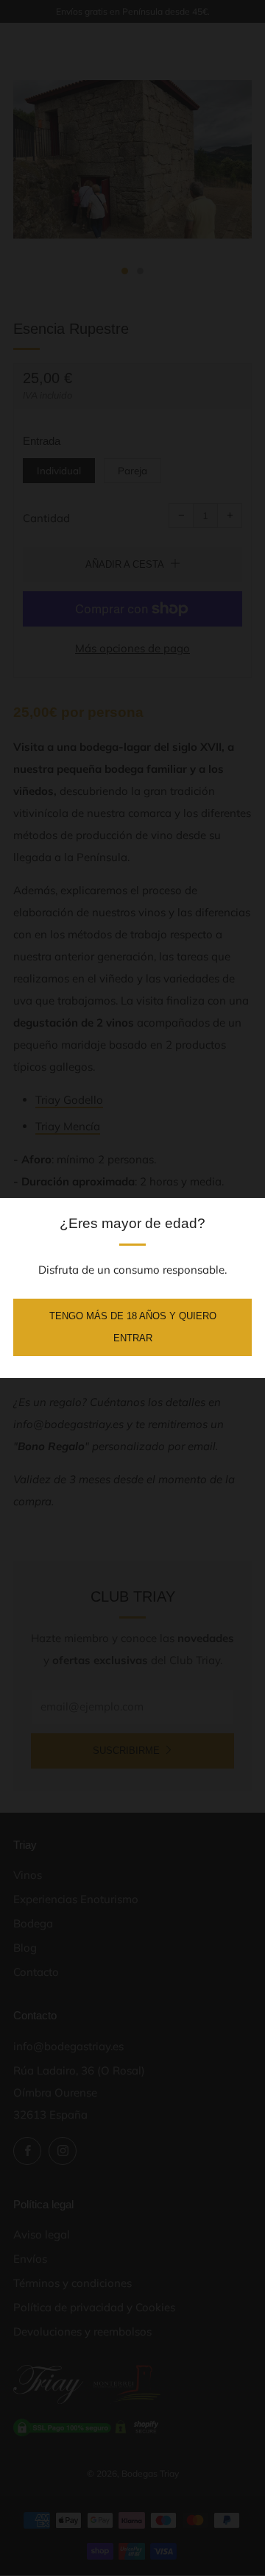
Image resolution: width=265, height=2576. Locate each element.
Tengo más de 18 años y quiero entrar (133, 1327)
